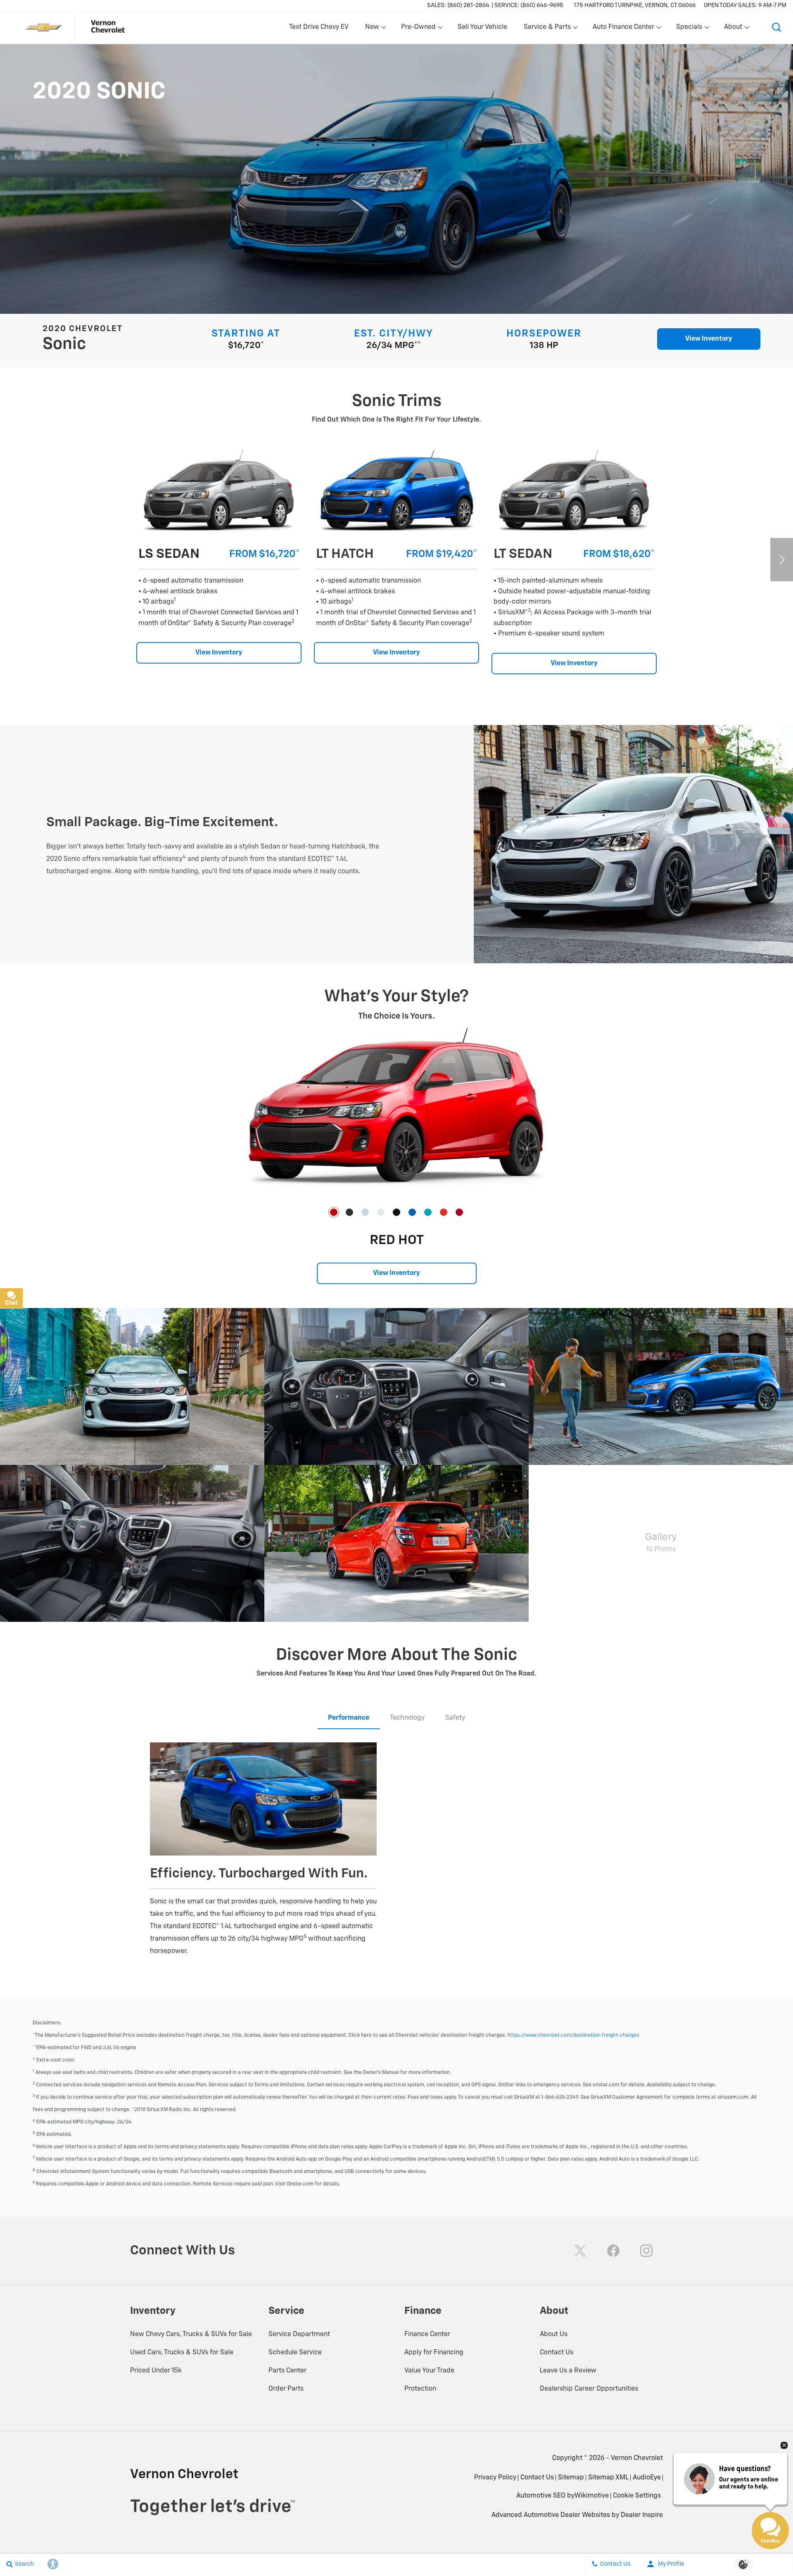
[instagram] (646, 2251)
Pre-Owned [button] (418, 29)
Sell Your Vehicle (482, 27)
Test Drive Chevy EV (319, 27)
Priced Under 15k (156, 2371)
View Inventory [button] (709, 339)
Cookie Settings (637, 2496)
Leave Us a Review (568, 2371)
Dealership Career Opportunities (589, 2389)
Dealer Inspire (642, 2515)
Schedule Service (295, 2353)
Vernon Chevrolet (637, 2458)
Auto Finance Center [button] (623, 29)
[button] (776, 27)
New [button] (373, 29)
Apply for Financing (434, 2353)
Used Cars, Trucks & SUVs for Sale (182, 2353)
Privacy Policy (495, 2478)
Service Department (299, 2334)
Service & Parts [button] (547, 29)
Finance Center (427, 2334)
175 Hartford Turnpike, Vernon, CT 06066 (635, 5)
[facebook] (613, 2251)
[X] (580, 2251)
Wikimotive (592, 2496)
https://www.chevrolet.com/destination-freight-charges (573, 2036)
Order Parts (286, 2389)
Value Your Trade (429, 2371)
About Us (554, 2334)
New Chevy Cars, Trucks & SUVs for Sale (191, 2334)
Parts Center (287, 2371)
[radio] (334, 1212)
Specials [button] (689, 29)
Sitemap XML (608, 2478)
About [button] (733, 29)
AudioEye (647, 2478)
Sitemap (571, 2478)
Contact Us (557, 2353)
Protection (420, 2389)
